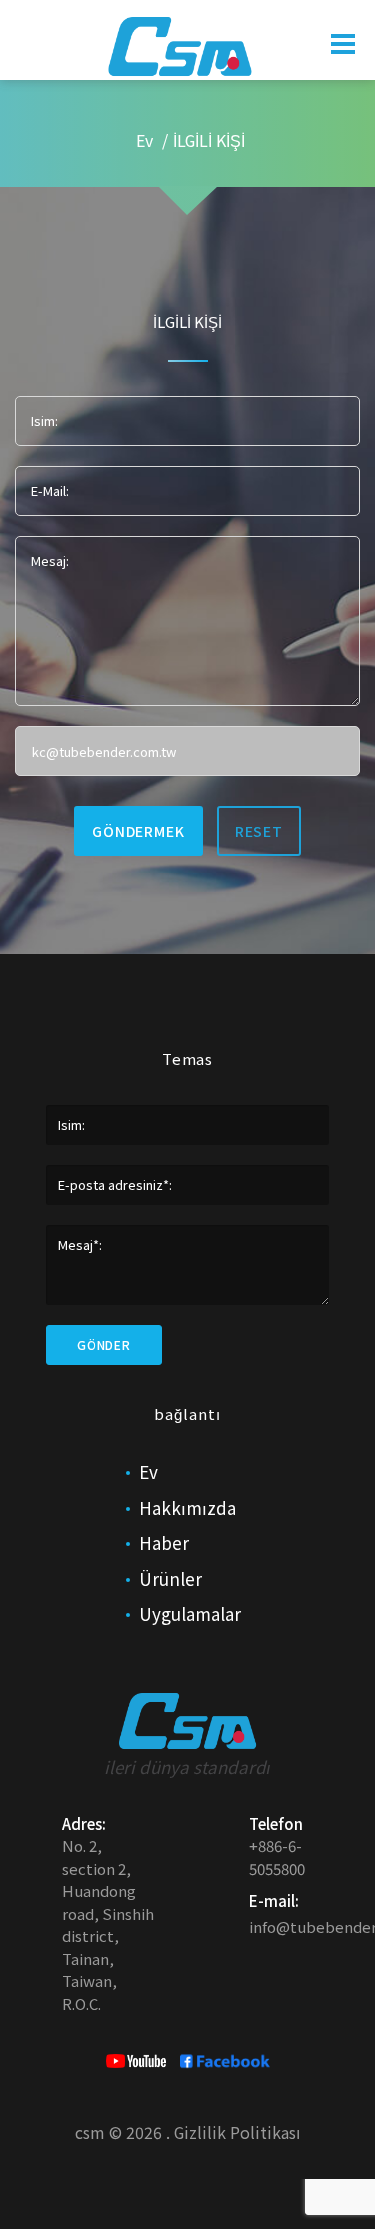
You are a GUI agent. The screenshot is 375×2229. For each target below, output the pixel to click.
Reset (259, 831)
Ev (144, 140)
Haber (164, 1542)
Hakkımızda (187, 1507)
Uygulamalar (190, 1613)
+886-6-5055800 (277, 1857)
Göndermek (138, 831)
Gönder (103, 1344)
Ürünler (170, 1578)
